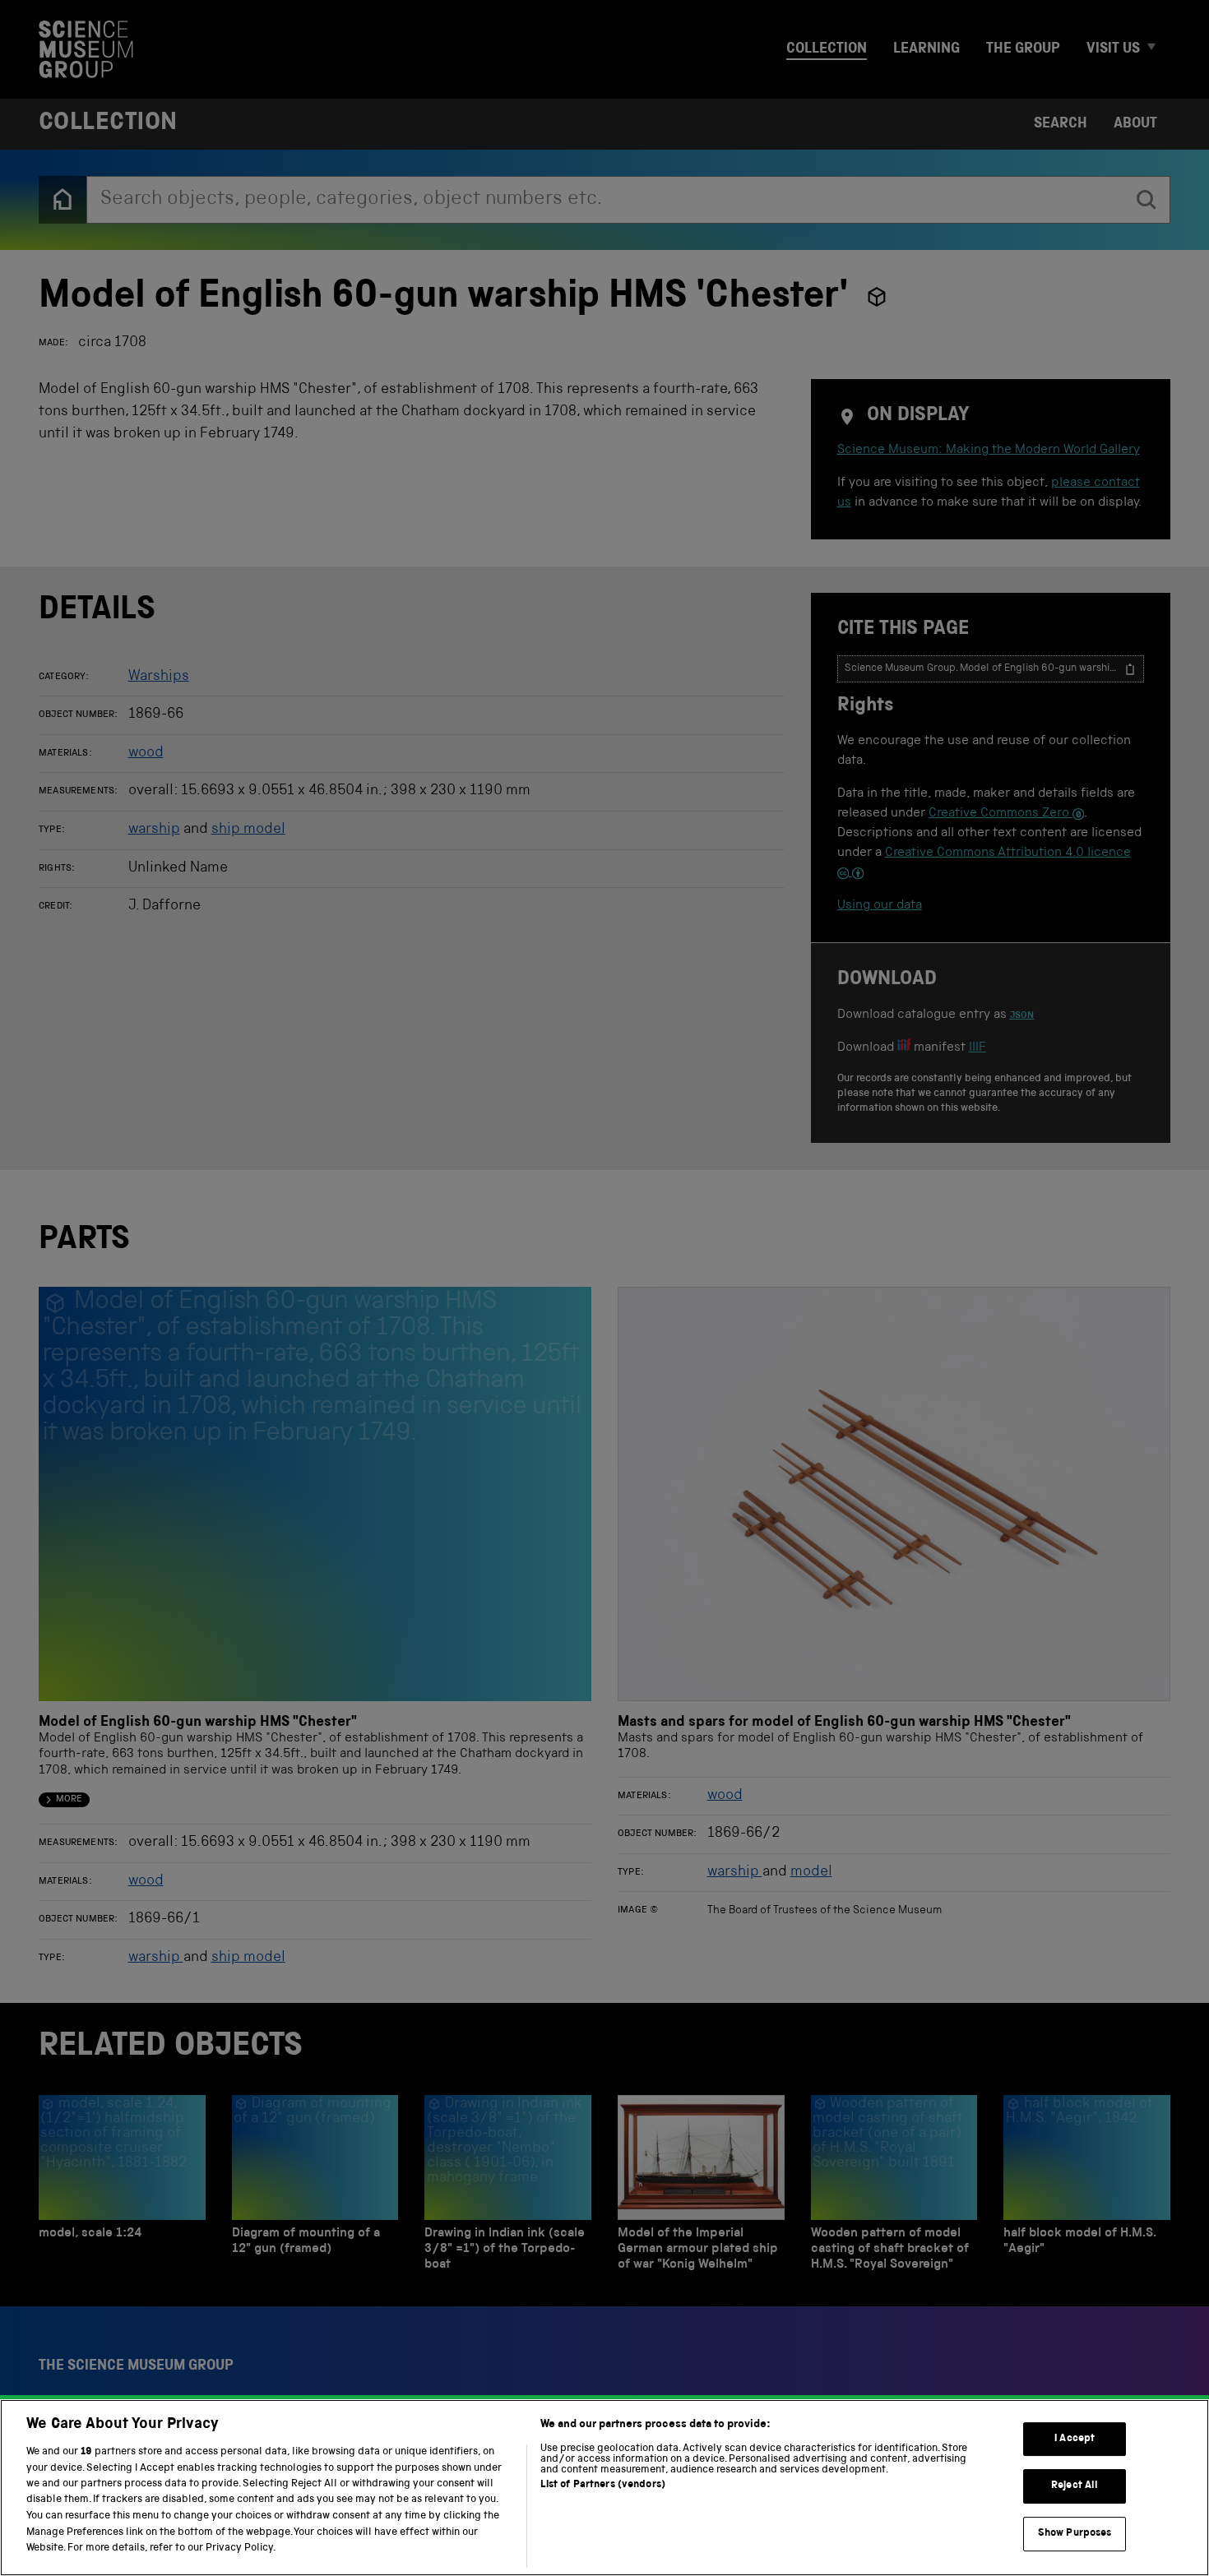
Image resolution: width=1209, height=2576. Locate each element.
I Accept (1075, 2439)
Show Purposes (1075, 2534)
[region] (604, 2488)
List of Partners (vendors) (603, 2485)
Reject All (1075, 2486)
